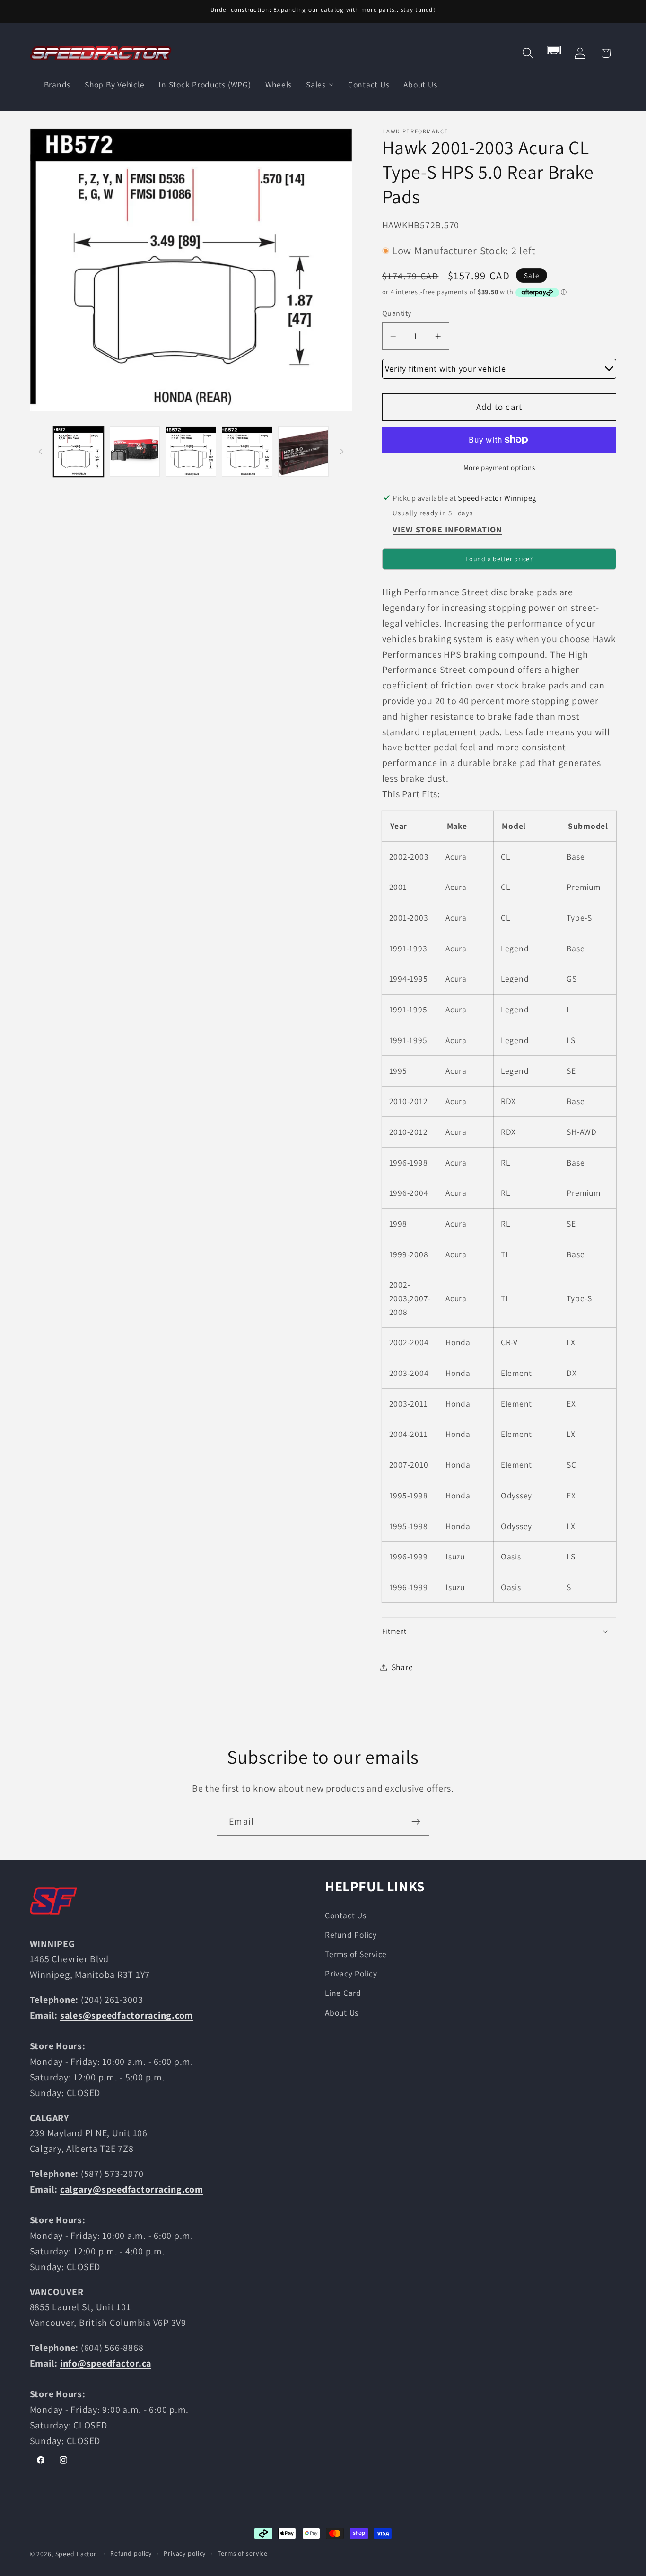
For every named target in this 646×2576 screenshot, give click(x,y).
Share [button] (402, 1667)
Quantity (397, 313)
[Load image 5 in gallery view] (303, 452)
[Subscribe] (416, 1821)
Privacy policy (185, 2553)
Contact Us (346, 1915)
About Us (342, 2013)
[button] (528, 53)
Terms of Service (356, 1954)
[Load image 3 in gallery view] (191, 452)
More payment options (499, 467)
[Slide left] (40, 452)
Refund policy (131, 2553)
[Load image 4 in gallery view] (247, 452)
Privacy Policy (351, 1973)
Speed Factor (76, 2554)
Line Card (343, 1993)
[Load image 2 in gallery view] (135, 452)
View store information (447, 530)
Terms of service (243, 2553)
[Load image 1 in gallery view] (79, 452)
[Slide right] (342, 452)
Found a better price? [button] (499, 559)
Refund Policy (351, 1935)
